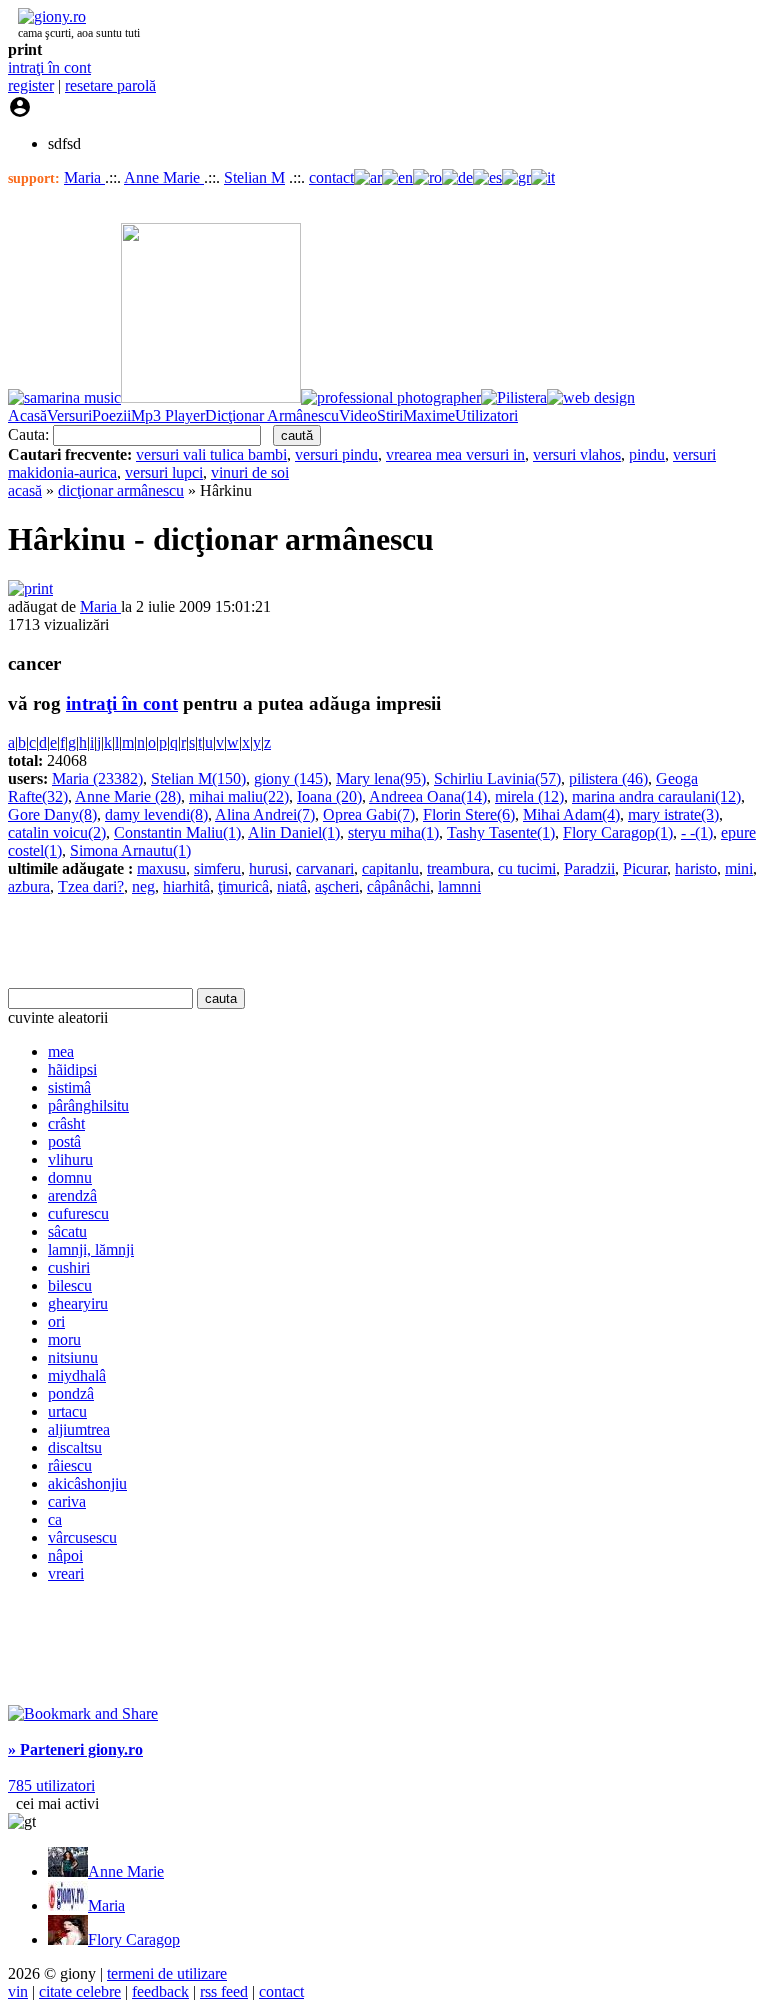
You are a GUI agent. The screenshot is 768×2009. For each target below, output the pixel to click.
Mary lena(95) (381, 778)
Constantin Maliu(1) (177, 832)
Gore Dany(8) (52, 814)
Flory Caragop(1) (618, 832)
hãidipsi (72, 1069)
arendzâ (72, 1195)
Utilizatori (486, 415)
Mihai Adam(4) (571, 814)
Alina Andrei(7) (265, 814)
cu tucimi (527, 868)
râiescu (70, 1465)
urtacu (67, 1411)
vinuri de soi (250, 472)
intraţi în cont (49, 67)
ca (55, 1519)
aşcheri (337, 886)
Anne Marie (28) (128, 796)
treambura (458, 868)
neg (143, 886)
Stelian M (254, 177)
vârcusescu (82, 1537)
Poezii (111, 415)
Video (358, 415)
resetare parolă (110, 85)
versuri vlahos (577, 454)
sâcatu (67, 1231)
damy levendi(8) (156, 814)
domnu (70, 1177)
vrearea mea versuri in (455, 454)
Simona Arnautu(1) (130, 850)
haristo (696, 868)
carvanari (325, 868)
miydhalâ (77, 1375)
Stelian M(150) (198, 778)
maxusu (161, 868)
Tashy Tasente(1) (501, 832)
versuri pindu (336, 454)
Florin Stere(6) (469, 814)
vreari (66, 1573)
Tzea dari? (91, 886)
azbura (29, 886)
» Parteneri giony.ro (75, 1749)
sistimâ (69, 1087)
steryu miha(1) (393, 832)
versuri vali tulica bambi (211, 454)
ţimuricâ (243, 886)
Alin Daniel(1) (294, 832)
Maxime (429, 415)
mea (61, 1051)
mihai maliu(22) (239, 796)
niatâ (292, 886)
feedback (160, 1991)
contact (331, 177)
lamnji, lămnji (91, 1249)
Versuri (69, 415)
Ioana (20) (329, 796)
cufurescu (78, 1213)
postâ (64, 1141)
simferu (217, 868)
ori (56, 1321)
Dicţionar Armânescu (272, 415)
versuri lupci (164, 472)
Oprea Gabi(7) (369, 814)
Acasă (27, 415)
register (31, 85)
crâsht (66, 1123)
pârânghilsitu (88, 1105)
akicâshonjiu (87, 1483)
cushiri (69, 1267)
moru (64, 1339)
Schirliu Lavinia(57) (497, 778)
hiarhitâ (186, 886)
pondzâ (71, 1393)
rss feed (224, 1991)
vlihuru (70, 1159)
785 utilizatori (51, 1785)
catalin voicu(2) (57, 832)
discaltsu (75, 1447)
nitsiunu (73, 1357)
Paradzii (589, 868)
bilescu (70, 1285)
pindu (647, 454)
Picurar (645, 868)
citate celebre (80, 1991)
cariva (67, 1501)
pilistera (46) (608, 778)
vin (18, 1991)
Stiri (390, 415)
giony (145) (291, 778)
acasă (25, 490)
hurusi (268, 868)
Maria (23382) (97, 778)
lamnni (459, 886)
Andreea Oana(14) (428, 796)
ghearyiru (78, 1303)
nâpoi (65, 1555)
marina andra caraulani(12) (656, 796)
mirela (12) (529, 796)
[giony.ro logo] (47, 16)
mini (739, 868)
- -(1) (697, 832)
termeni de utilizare (167, 1973)
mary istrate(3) (673, 814)
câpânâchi (398, 886)
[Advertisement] (242, 942)
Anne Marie (164, 177)
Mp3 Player (168, 415)
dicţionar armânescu (121, 490)
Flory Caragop (134, 1939)
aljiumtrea (79, 1429)
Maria (84, 177)
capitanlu (390, 868)
